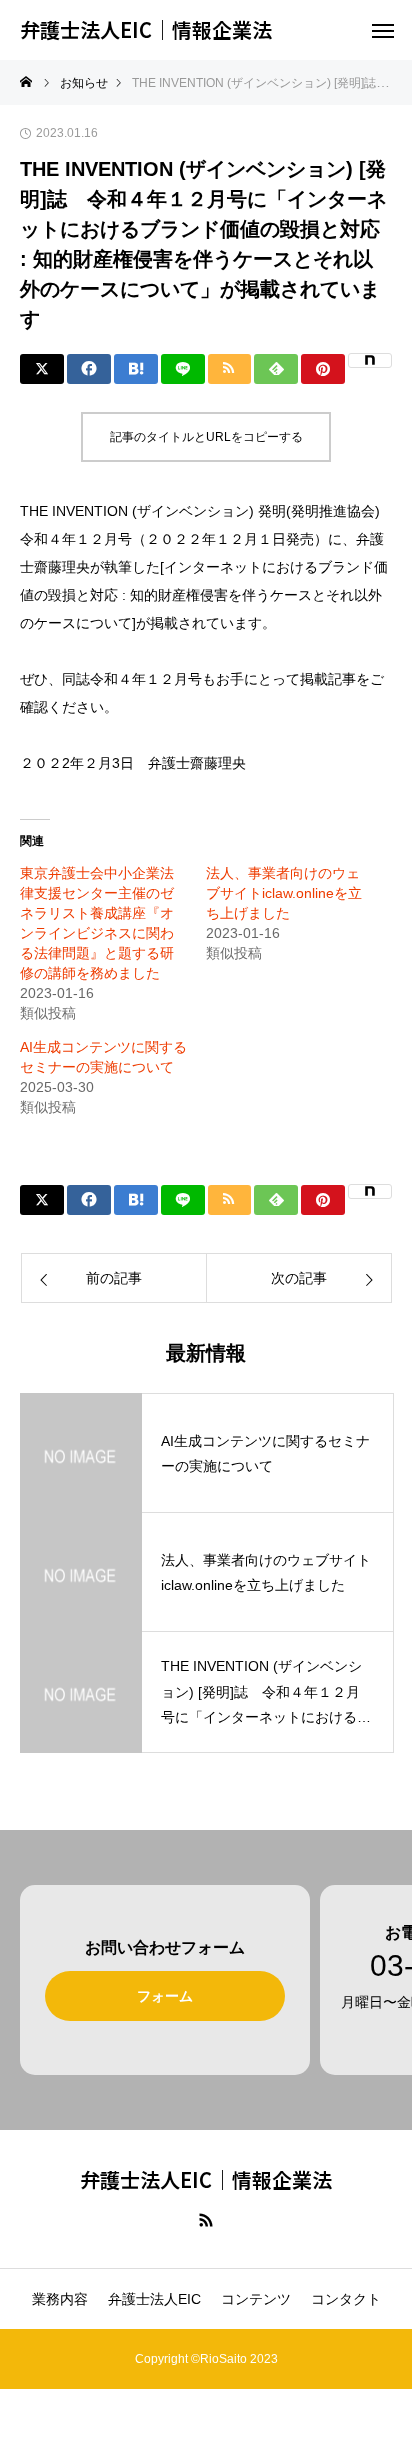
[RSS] (206, 2219)
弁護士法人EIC (154, 2299)
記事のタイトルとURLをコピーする (206, 437)
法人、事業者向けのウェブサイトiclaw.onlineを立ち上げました (284, 893)
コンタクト (346, 2299)
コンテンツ (256, 2299)
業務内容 (60, 2299)
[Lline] (183, 369)
